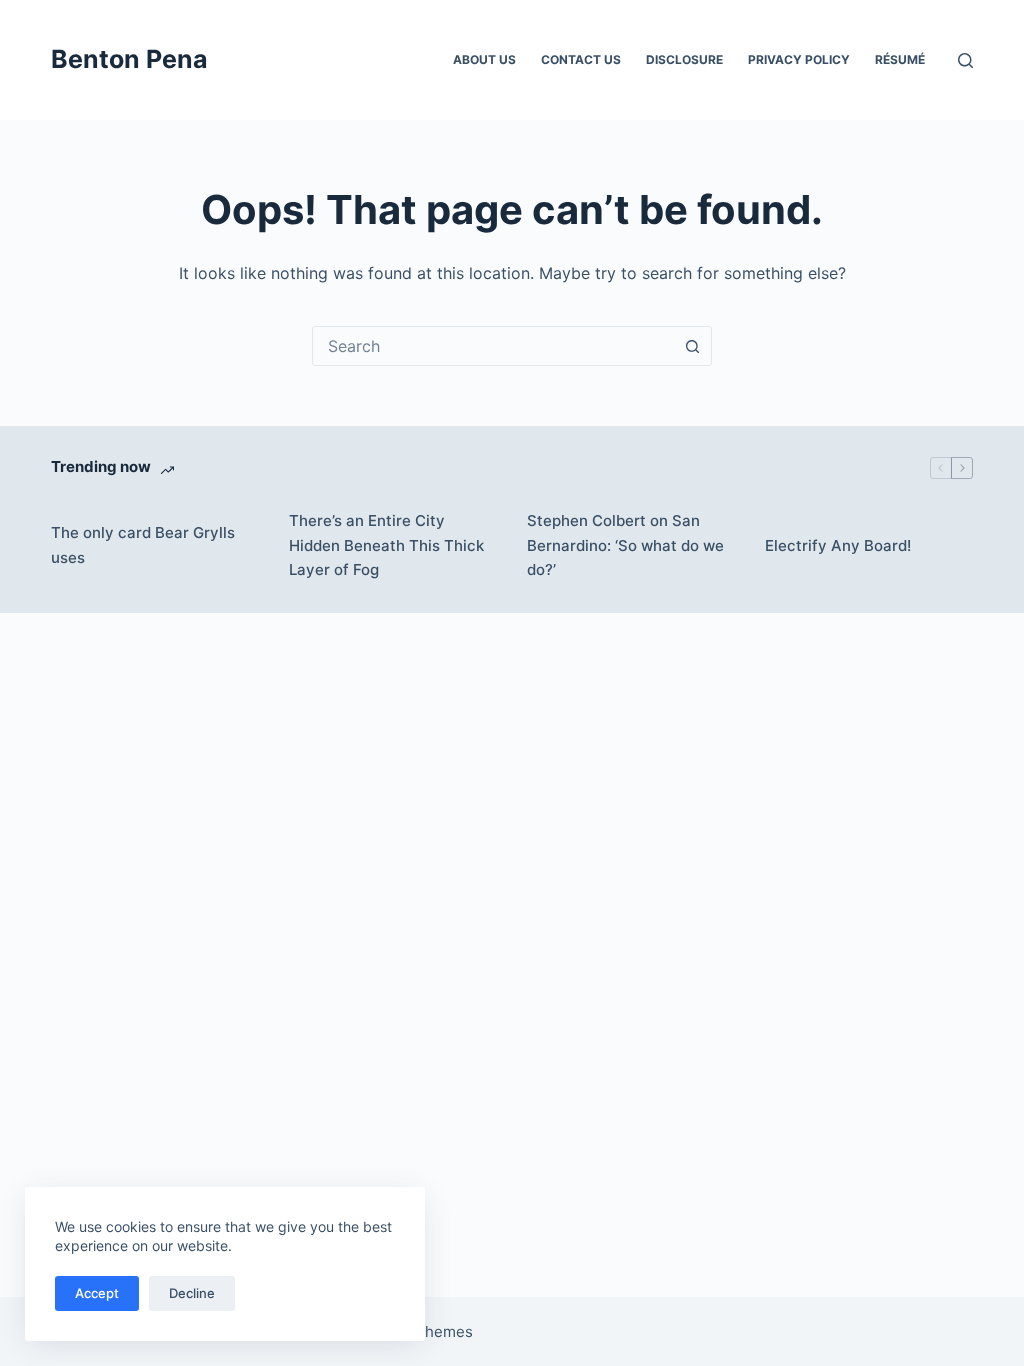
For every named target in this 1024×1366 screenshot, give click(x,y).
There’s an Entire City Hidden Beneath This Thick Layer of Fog (386, 545)
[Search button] (692, 346)
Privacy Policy (799, 59)
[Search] (965, 60)
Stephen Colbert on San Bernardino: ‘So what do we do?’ (625, 545)
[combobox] (493, 346)
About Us (484, 59)
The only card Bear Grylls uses (143, 545)
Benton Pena (129, 59)
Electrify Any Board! (838, 545)
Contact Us (581, 59)
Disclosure (684, 59)
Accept (97, 1293)
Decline (192, 1293)
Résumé (900, 59)
